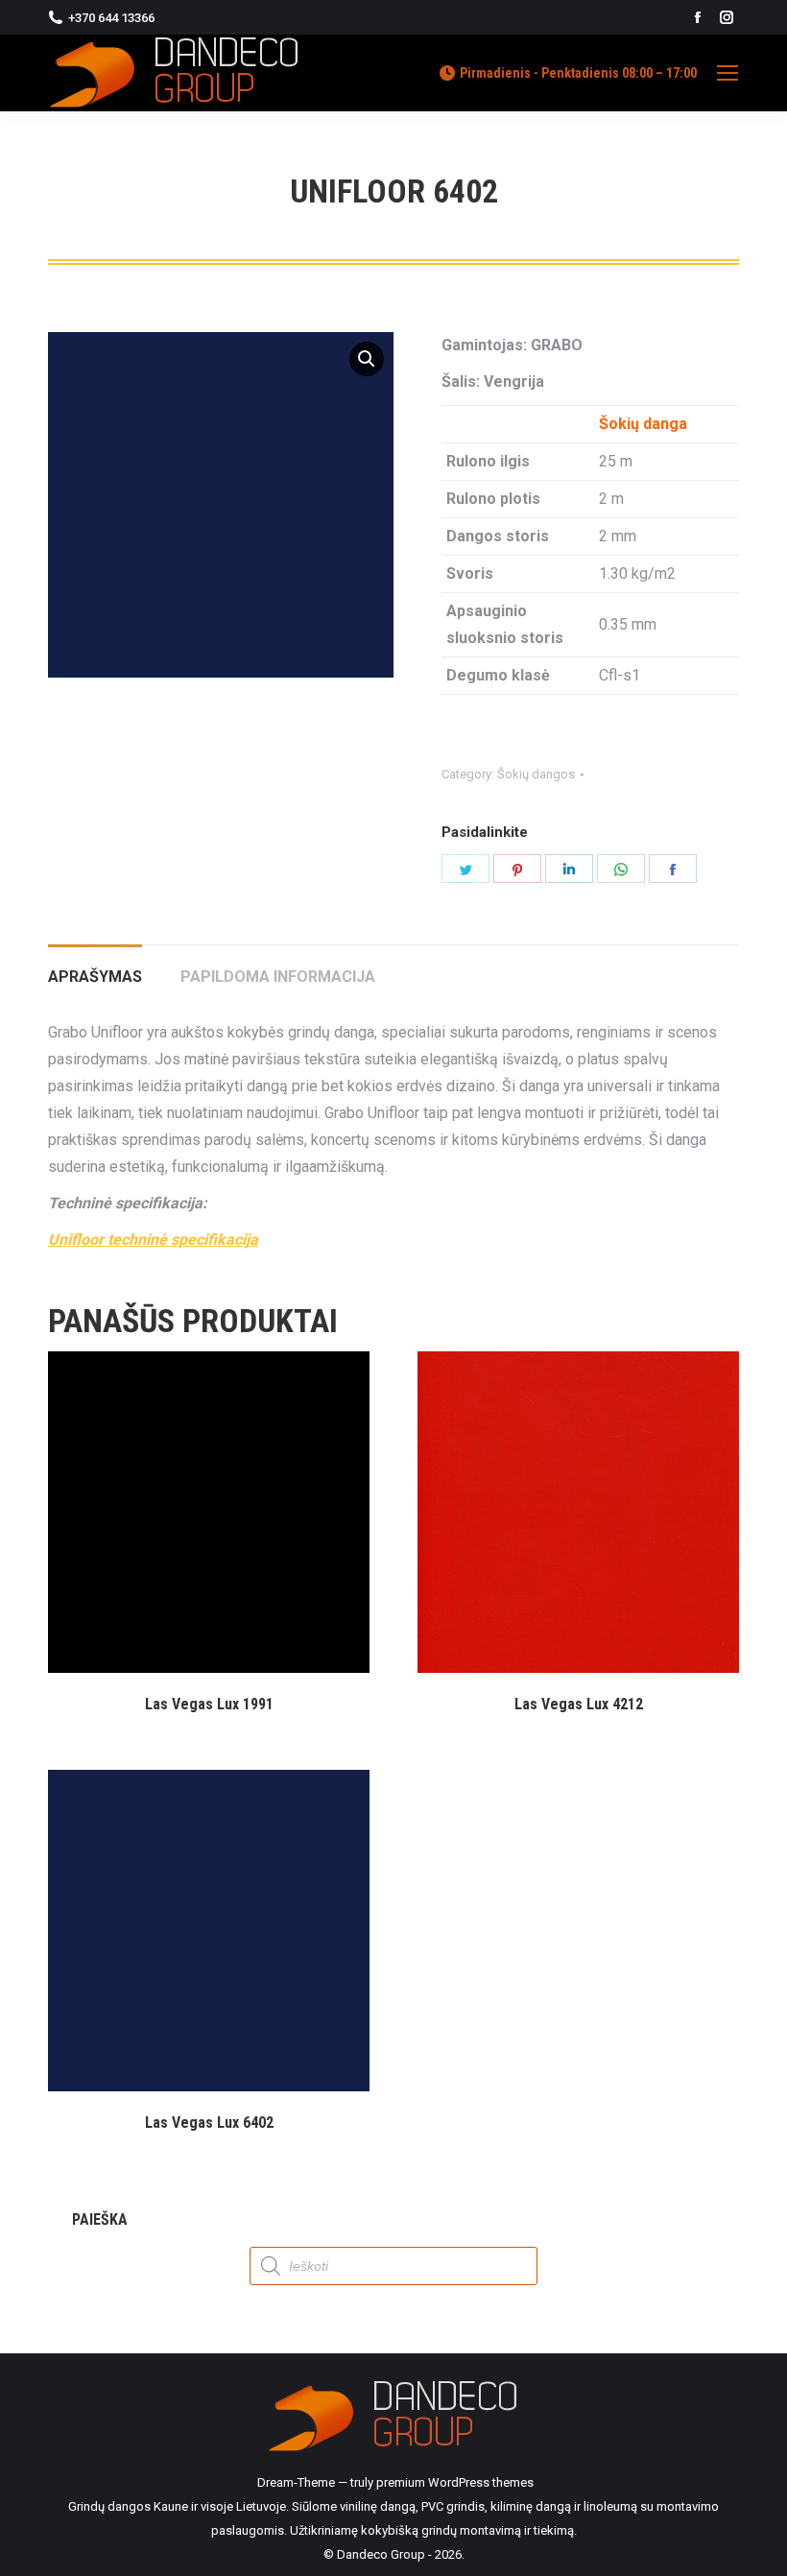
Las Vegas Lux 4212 (579, 1704)
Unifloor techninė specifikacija (153, 1240)
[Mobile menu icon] (727, 73)
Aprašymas (95, 977)
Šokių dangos (536, 774)
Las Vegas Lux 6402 (209, 2123)
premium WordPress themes (455, 2482)
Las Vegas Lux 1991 (209, 1704)
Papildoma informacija (278, 977)
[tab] (95, 967)
